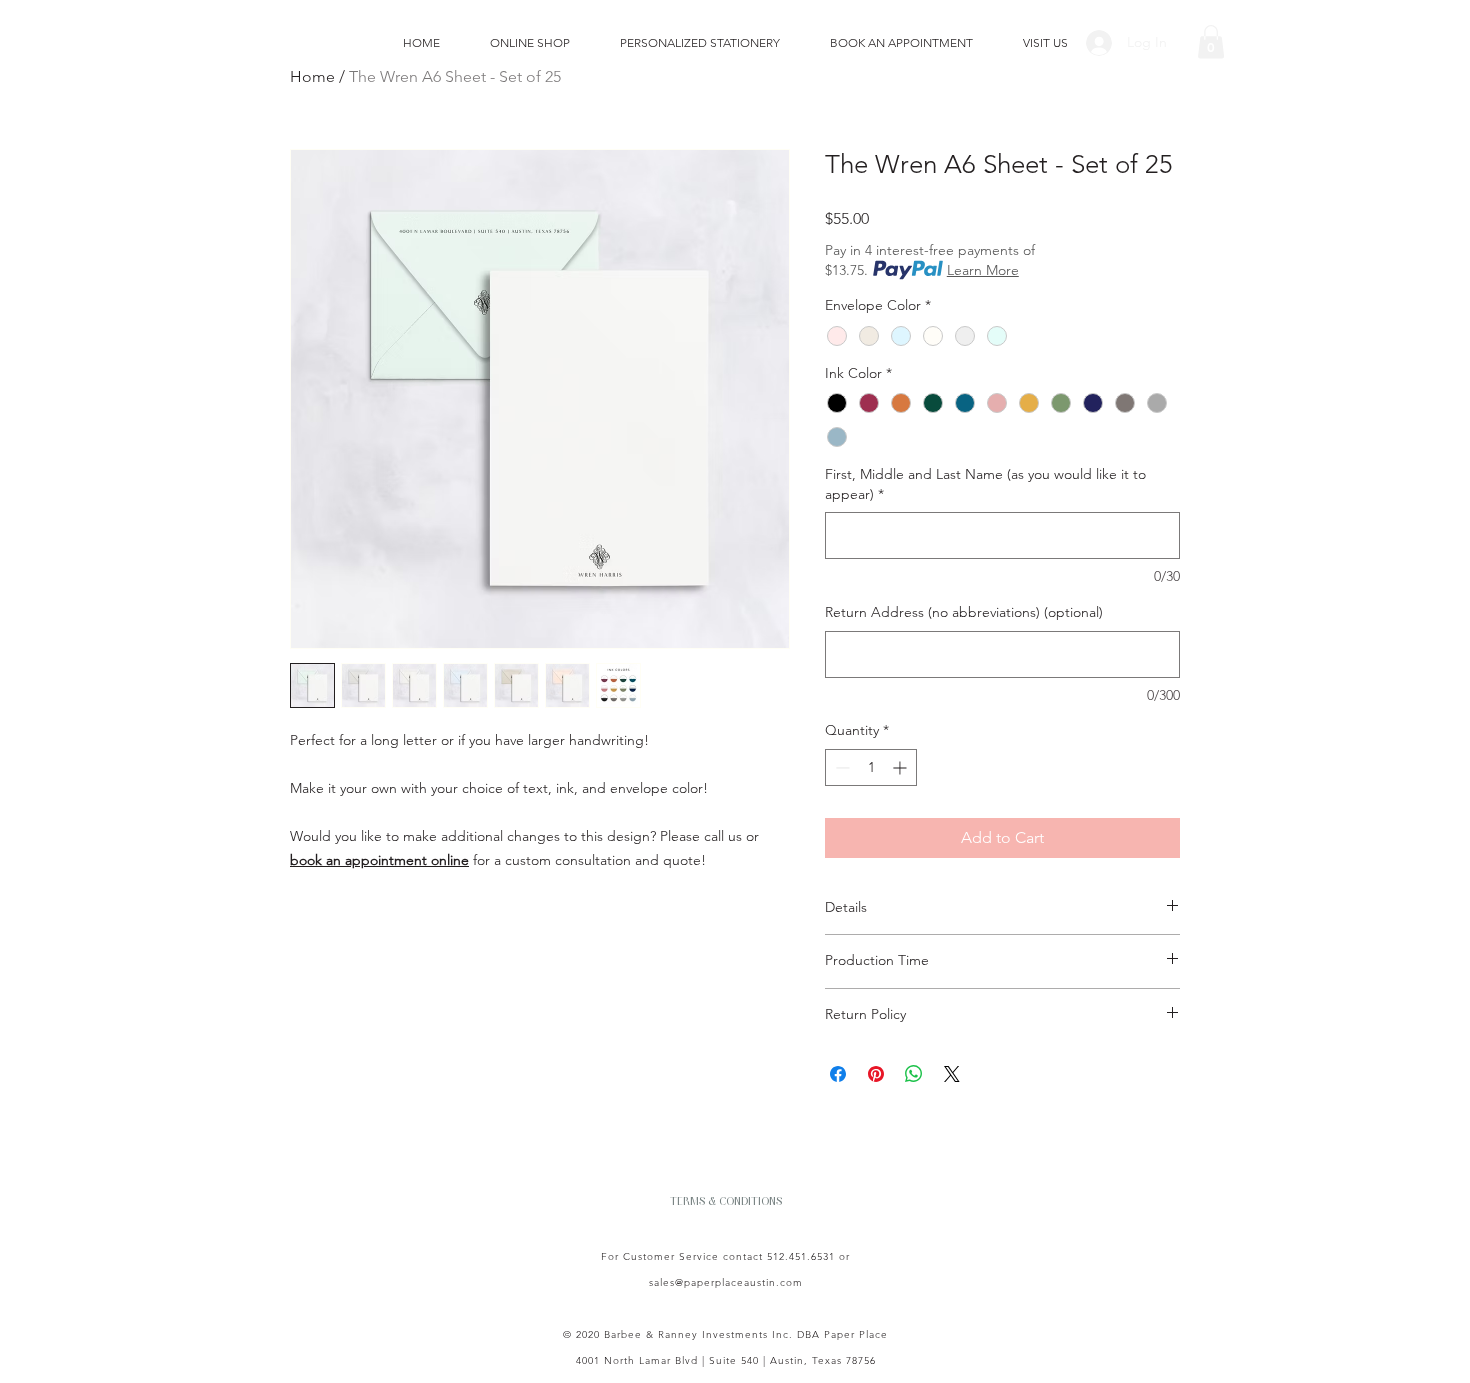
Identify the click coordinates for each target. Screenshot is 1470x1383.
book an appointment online (379, 860)
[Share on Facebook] (838, 1074)
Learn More (983, 270)
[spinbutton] (871, 767)
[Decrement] (840, 767)
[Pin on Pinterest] (876, 1074)
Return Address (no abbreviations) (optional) (964, 612)
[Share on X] (952, 1074)
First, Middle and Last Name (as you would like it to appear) (985, 484)
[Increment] (901, 767)
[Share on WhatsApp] (914, 1074)
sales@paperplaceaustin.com (726, 1282)
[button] (1211, 41)
